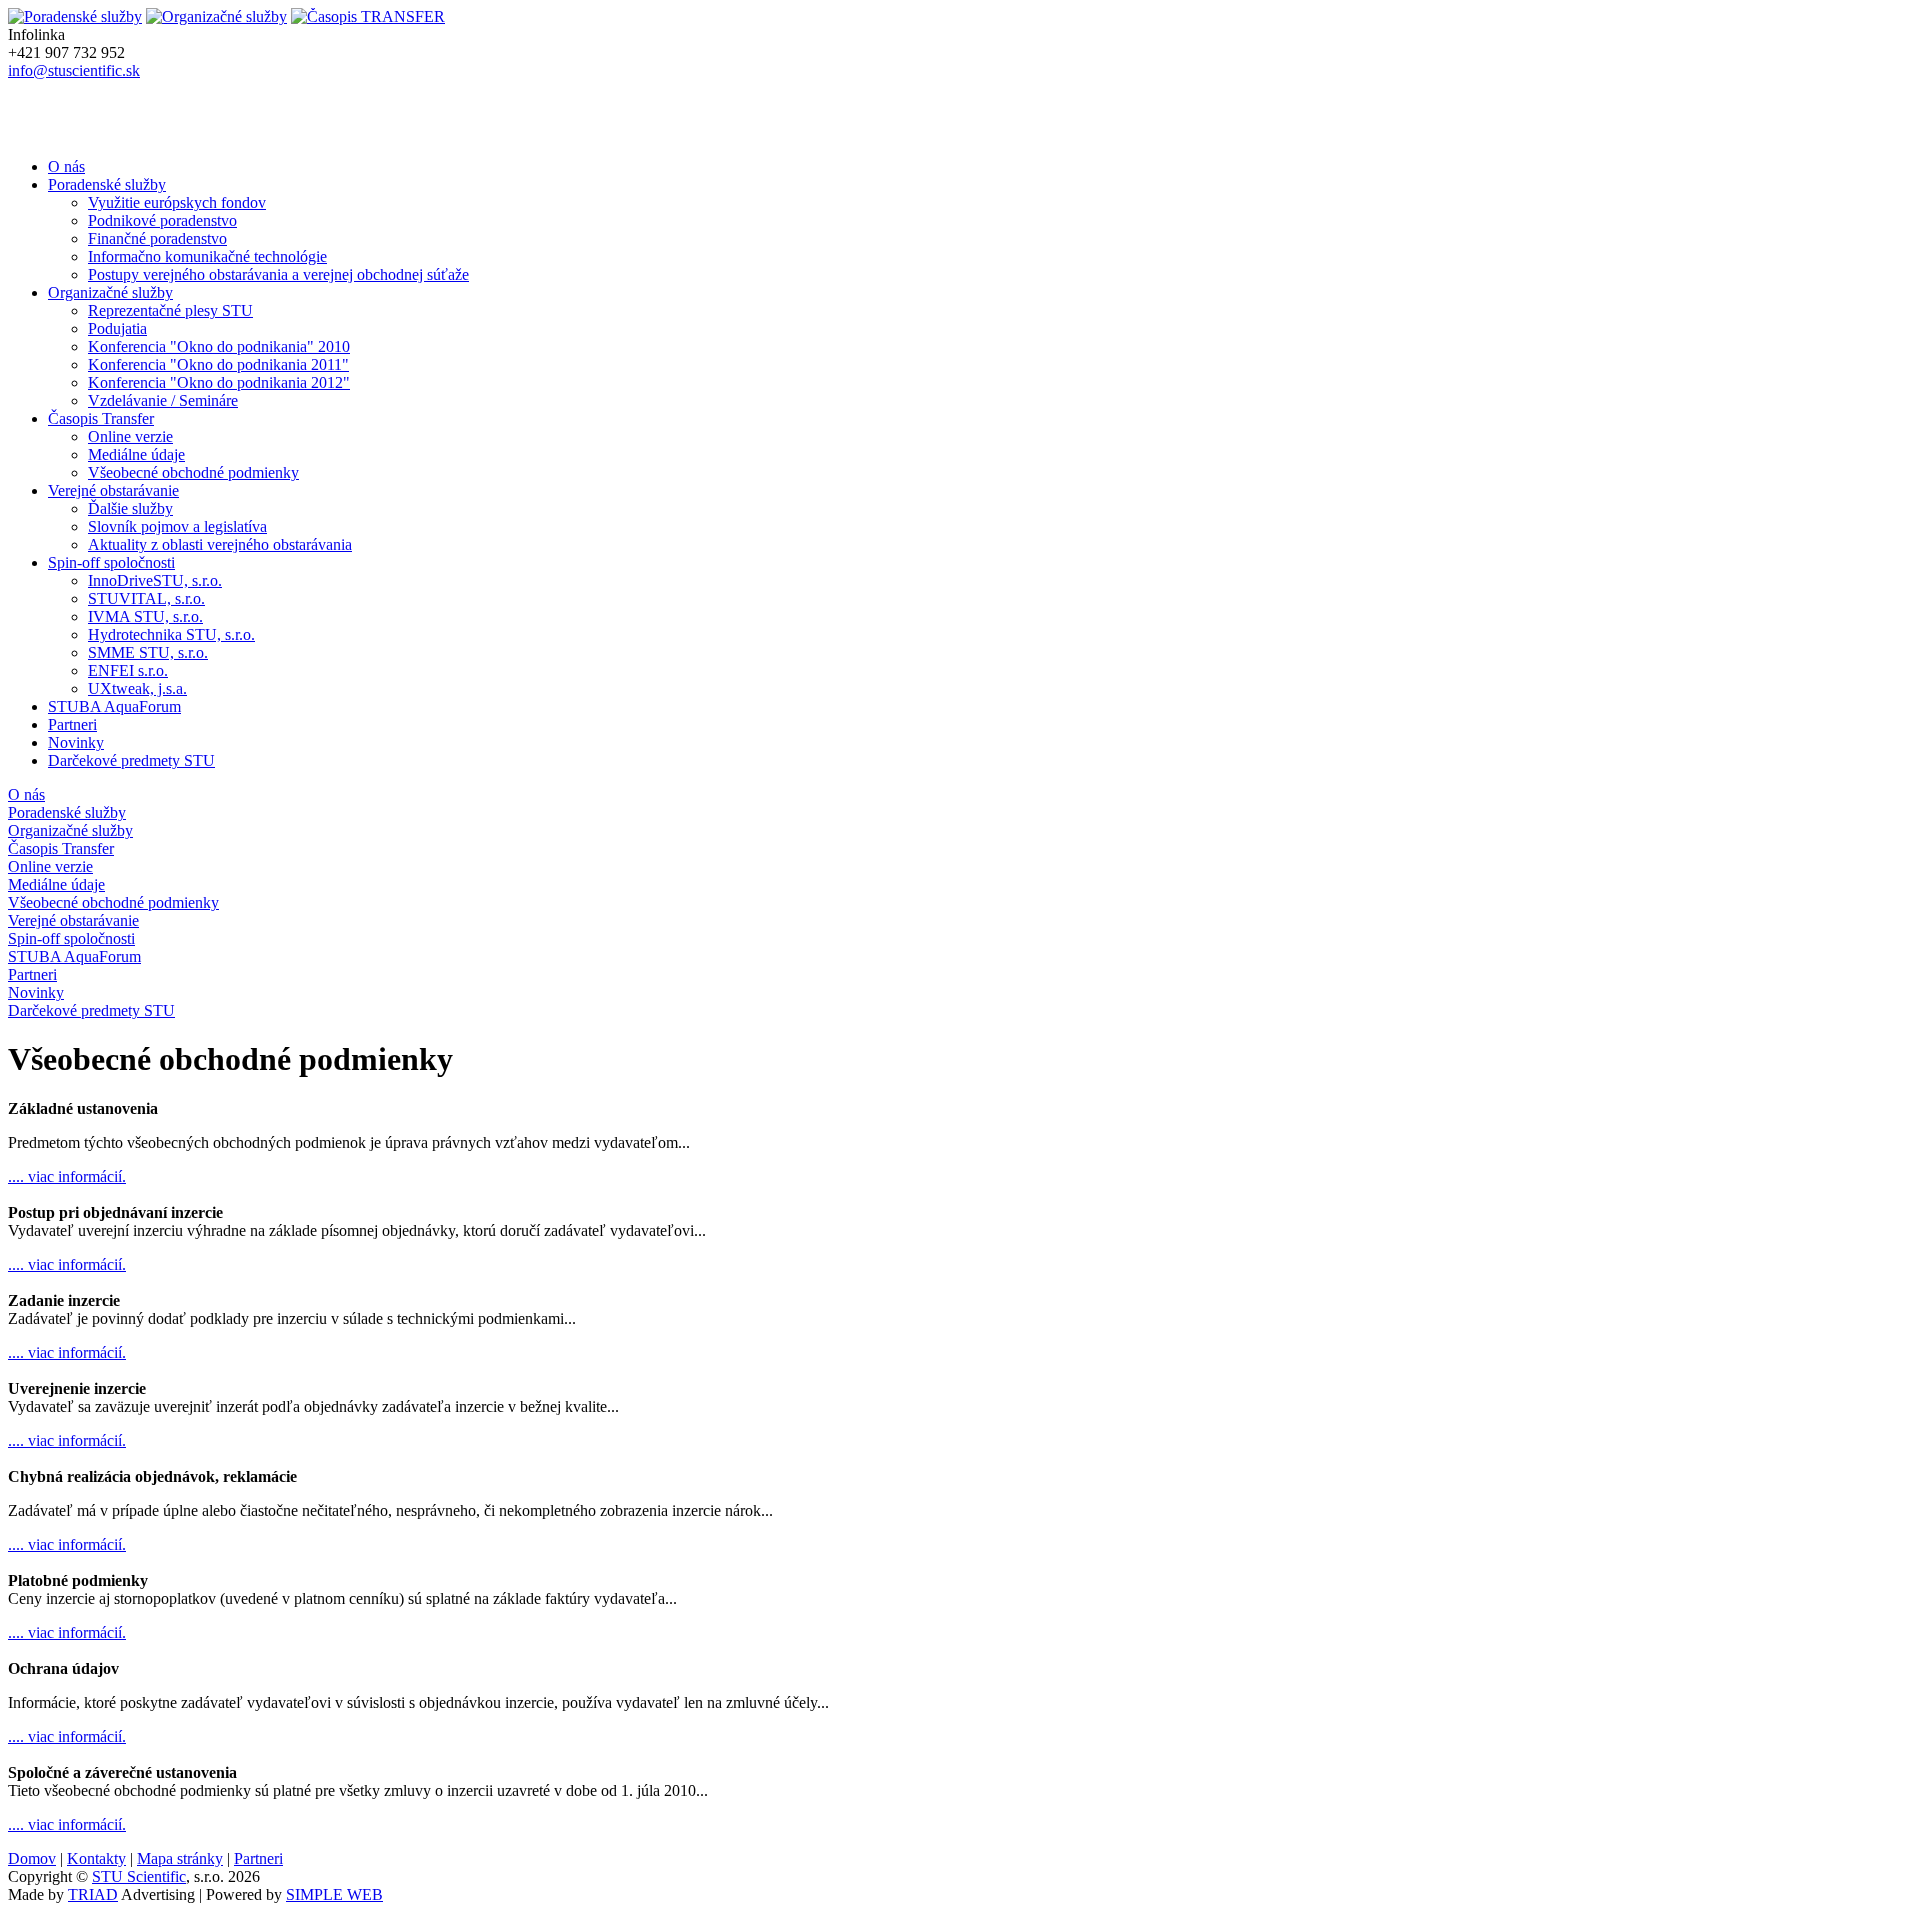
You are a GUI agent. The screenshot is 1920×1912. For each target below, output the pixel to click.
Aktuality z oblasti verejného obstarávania (220, 544)
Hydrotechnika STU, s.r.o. (171, 634)
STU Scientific (139, 1876)
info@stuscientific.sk (74, 70)
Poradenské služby (107, 184)
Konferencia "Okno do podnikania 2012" (219, 382)
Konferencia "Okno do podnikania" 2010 (219, 346)
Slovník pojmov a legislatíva (177, 526)
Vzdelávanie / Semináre (163, 400)
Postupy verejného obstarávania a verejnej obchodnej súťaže (278, 274)
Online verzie (130, 436)
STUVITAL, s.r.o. (146, 598)
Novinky (76, 742)
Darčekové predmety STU (131, 760)
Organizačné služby (110, 292)
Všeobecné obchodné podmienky (193, 472)
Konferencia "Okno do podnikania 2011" (218, 364)
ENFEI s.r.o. (128, 670)
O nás (66, 166)
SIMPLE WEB (334, 1894)
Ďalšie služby (130, 508)
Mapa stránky (180, 1858)
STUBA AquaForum (114, 706)
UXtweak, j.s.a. (137, 688)
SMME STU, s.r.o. (148, 652)
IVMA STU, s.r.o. (145, 616)
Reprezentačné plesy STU (170, 310)
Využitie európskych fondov (177, 202)
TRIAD (93, 1894)
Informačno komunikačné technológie (207, 256)
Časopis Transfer (101, 418)
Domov (32, 1858)
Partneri (72, 724)
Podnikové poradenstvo (162, 220)
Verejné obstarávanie (113, 490)
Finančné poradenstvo (157, 238)
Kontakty (96, 1858)
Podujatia (117, 328)
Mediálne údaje (136, 454)
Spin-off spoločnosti (111, 562)
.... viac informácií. (67, 1176)
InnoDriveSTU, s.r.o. (155, 580)
